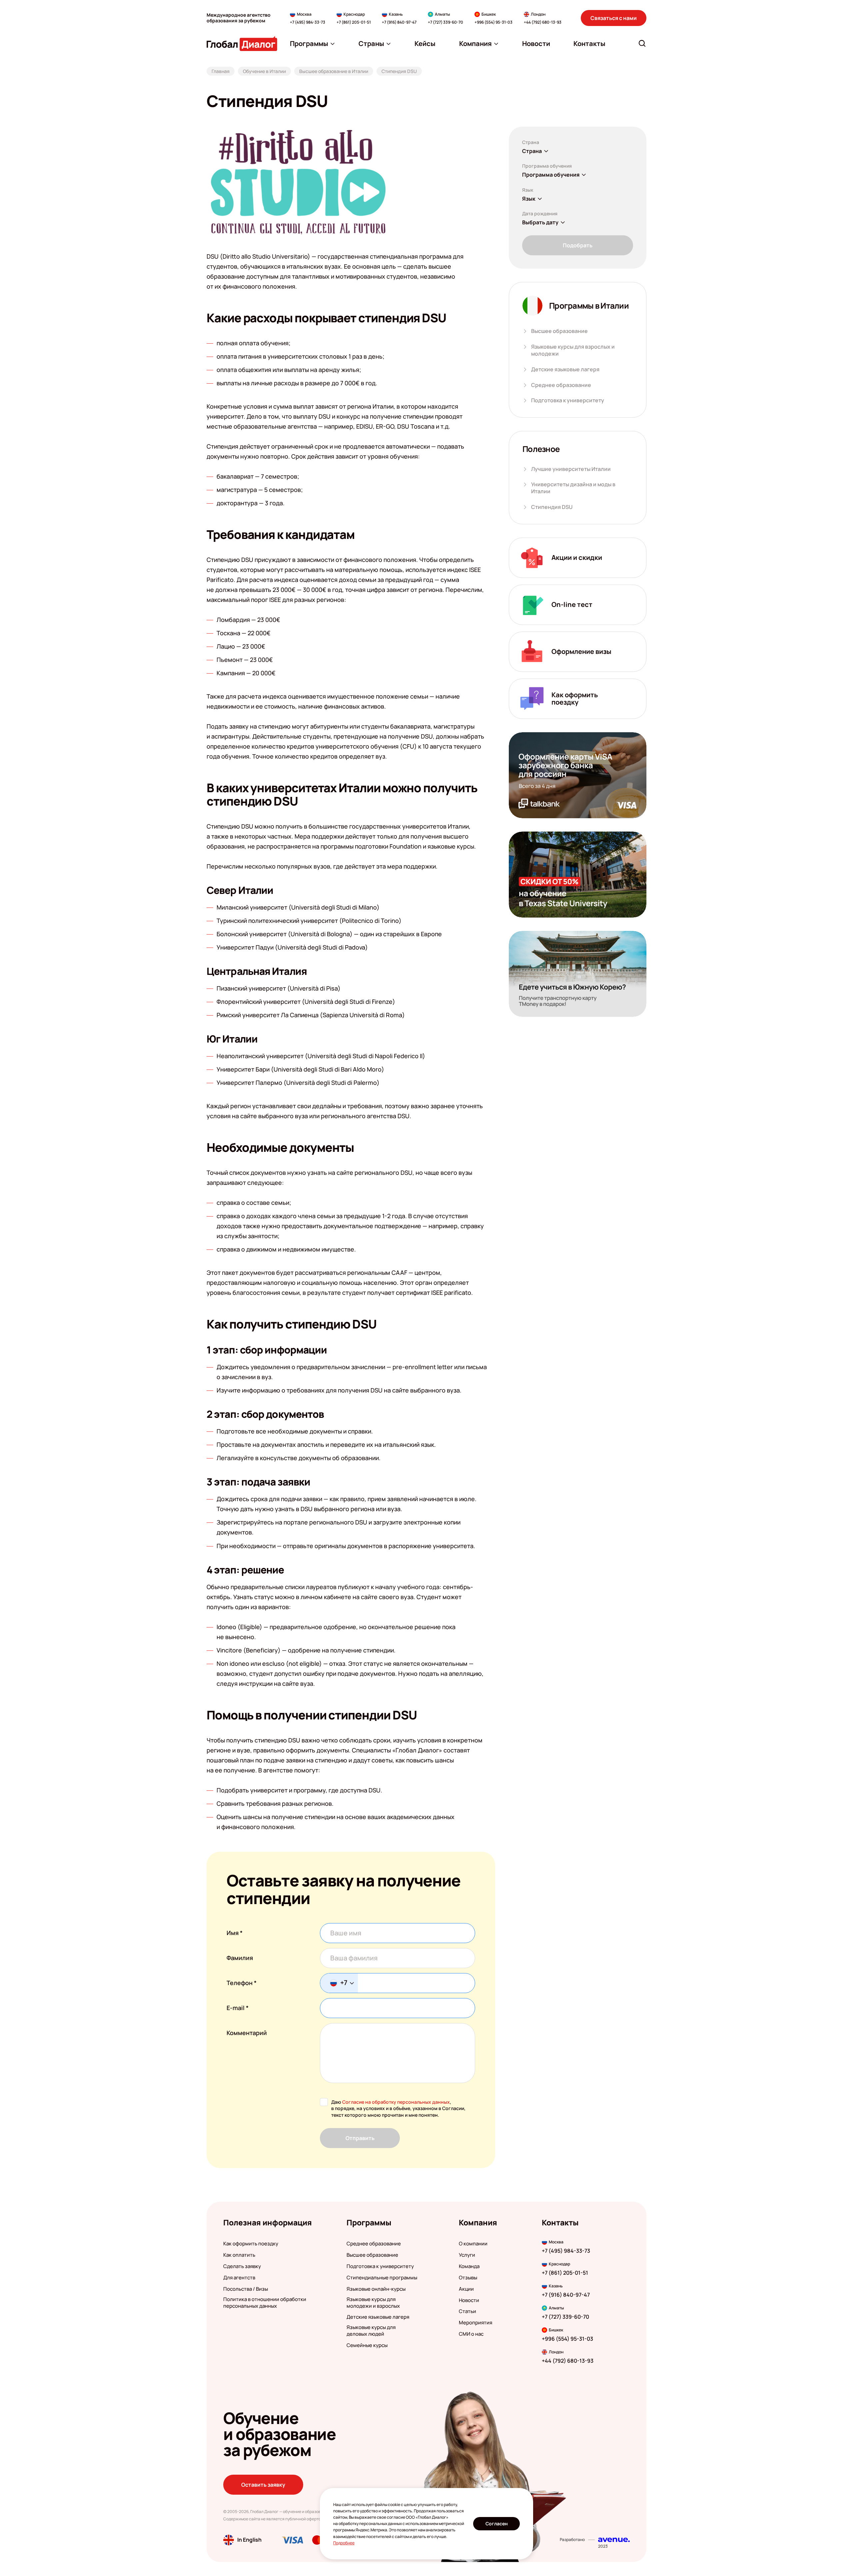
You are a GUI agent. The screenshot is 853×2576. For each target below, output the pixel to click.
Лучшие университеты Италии (571, 469)
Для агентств (239, 2278)
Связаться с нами (614, 18)
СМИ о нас (471, 2334)
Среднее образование (561, 385)
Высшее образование (559, 331)
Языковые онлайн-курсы (376, 2289)
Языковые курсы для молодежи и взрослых (373, 2303)
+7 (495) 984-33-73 (308, 22)
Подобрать (578, 245)
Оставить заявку (263, 2485)
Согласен (497, 2524)
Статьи (467, 2311)
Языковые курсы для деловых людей (371, 2331)
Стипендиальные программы (382, 2278)
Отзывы (468, 2278)
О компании (473, 2244)
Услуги (467, 2255)
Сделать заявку (242, 2266)
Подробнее (344, 2543)
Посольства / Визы (246, 2289)
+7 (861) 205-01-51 (354, 22)
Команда (469, 2266)
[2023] (614, 2540)
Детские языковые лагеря (565, 369)
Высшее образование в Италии (334, 71)
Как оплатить (239, 2255)
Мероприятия (475, 2323)
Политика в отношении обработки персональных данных (265, 2303)
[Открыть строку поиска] (642, 43)
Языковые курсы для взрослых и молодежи (573, 350)
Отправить (360, 2138)
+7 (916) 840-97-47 (399, 22)
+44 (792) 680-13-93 (543, 22)
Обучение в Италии (264, 71)
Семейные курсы (367, 2345)
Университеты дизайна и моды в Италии (573, 488)
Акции (466, 2289)
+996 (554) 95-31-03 (493, 22)
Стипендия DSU (552, 507)
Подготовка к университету (568, 400)
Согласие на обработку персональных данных (396, 2102)
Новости (469, 2300)
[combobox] (339, 1983)
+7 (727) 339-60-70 (445, 22)
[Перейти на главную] (242, 43)
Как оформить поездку (251, 2244)
